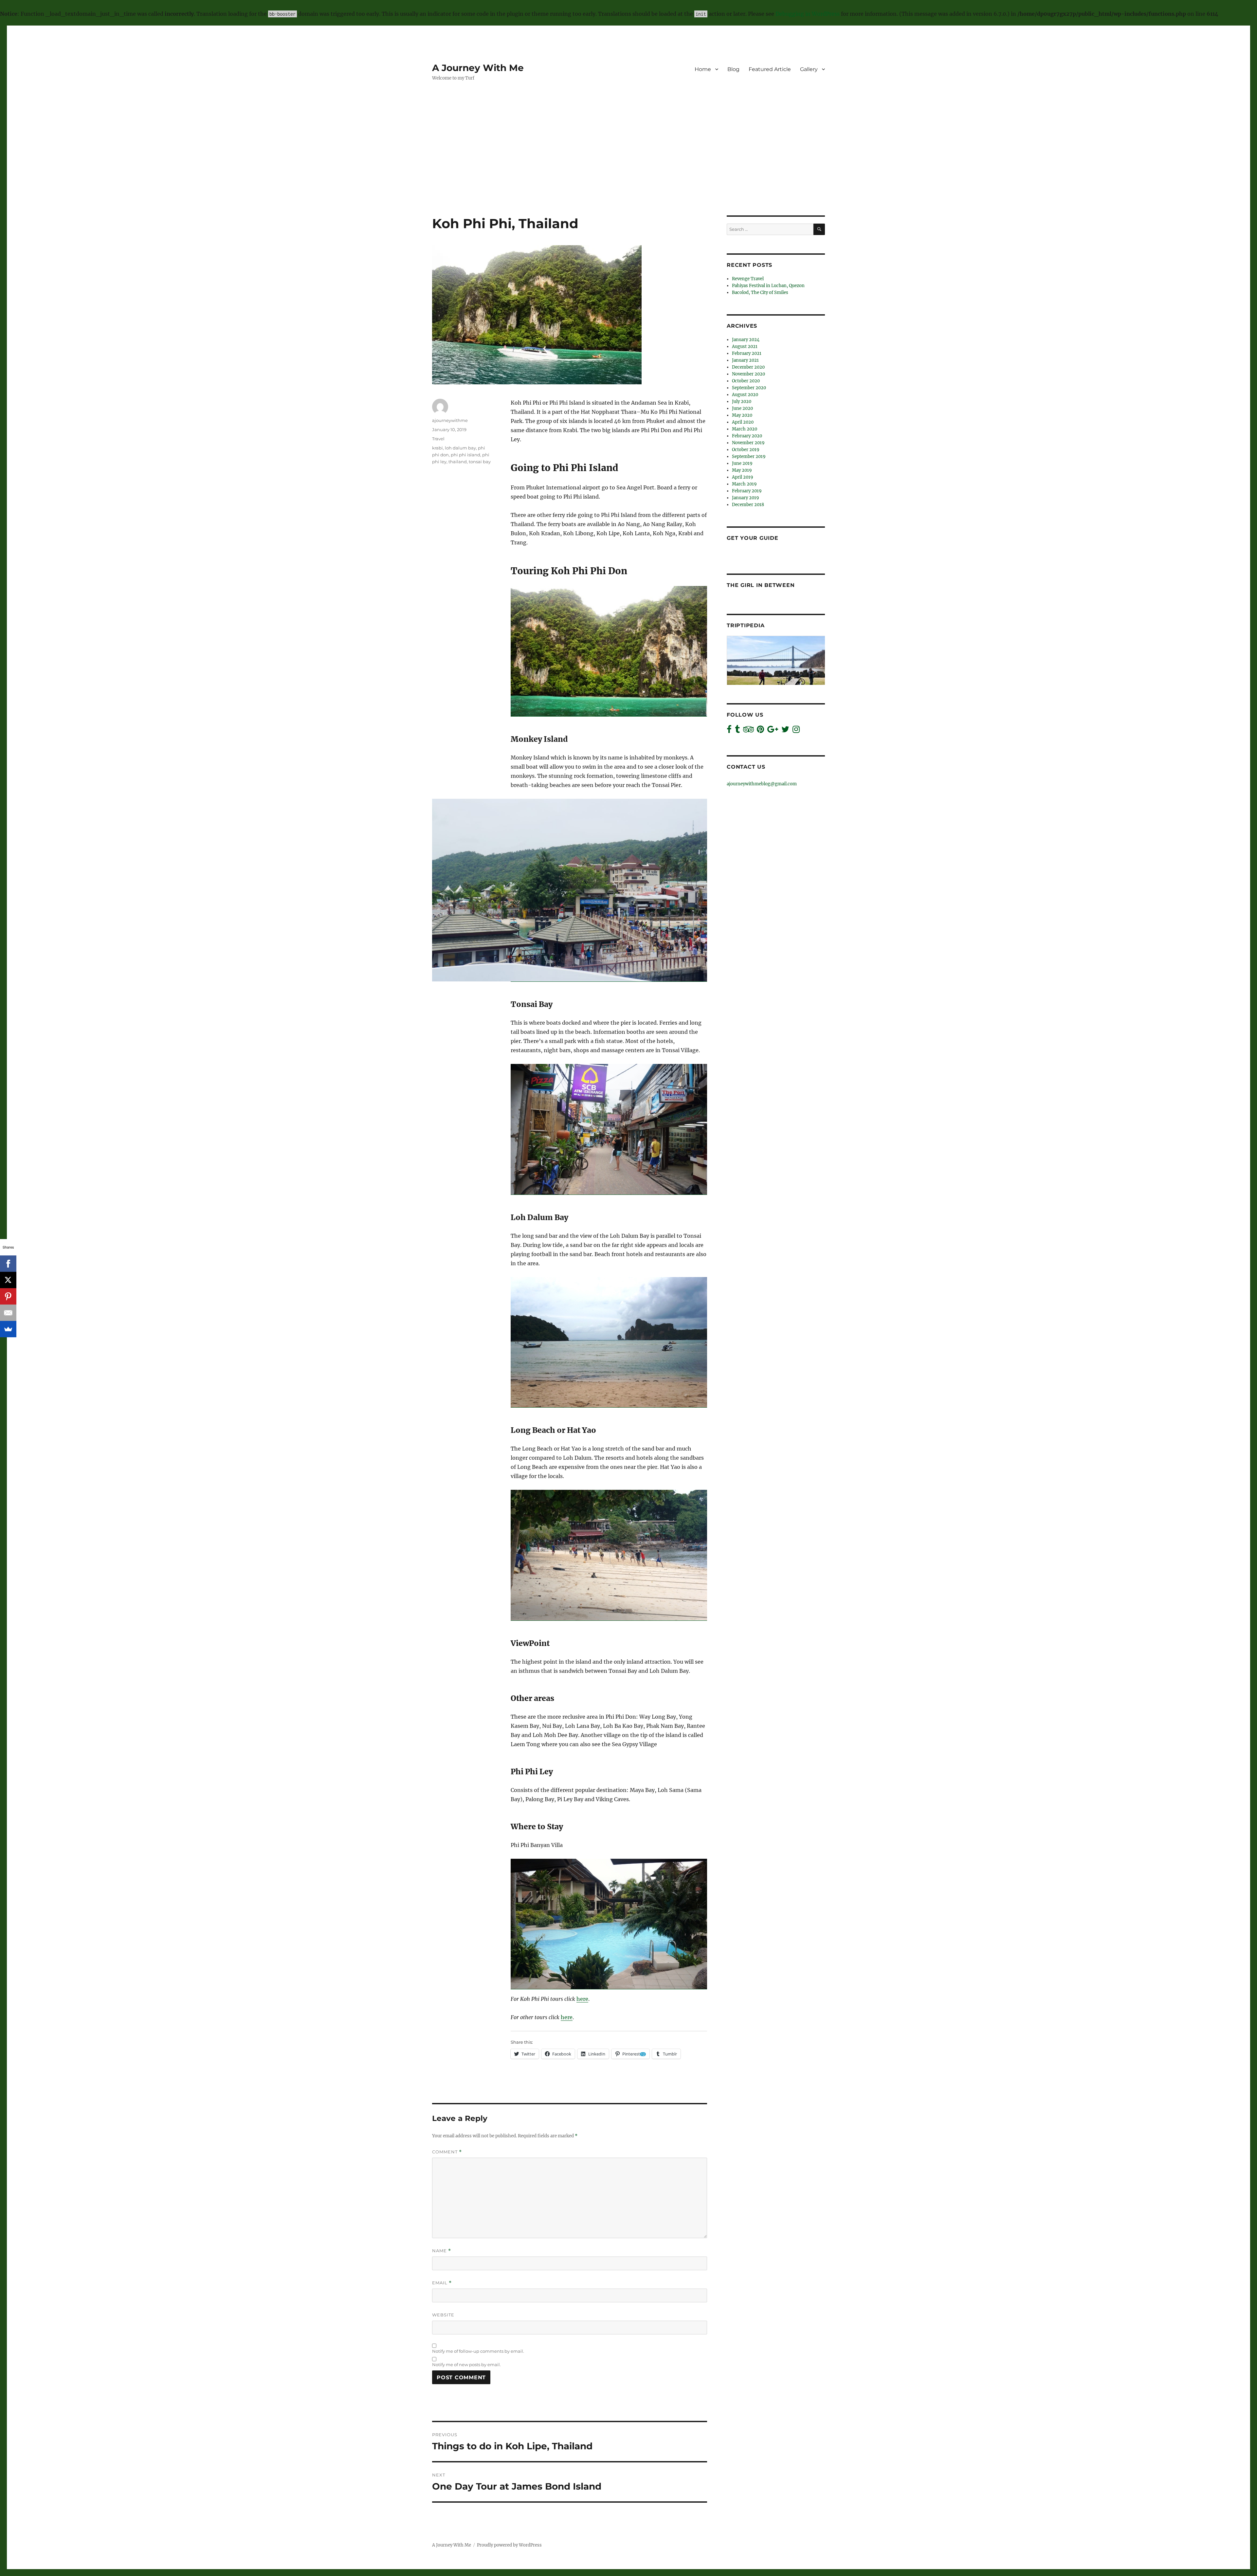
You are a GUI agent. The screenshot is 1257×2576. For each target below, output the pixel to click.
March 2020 (745, 429)
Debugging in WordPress (808, 14)
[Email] (8, 1313)
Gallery (809, 69)
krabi (437, 448)
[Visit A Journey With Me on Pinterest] (760, 731)
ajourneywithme (450, 420)
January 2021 (745, 360)
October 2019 (746, 450)
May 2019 (742, 470)
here (582, 1999)
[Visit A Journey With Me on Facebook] (729, 731)
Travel (438, 439)
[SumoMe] (8, 1329)
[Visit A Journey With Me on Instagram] (796, 731)
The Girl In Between (761, 585)
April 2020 (743, 422)
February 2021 (747, 353)
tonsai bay (480, 462)
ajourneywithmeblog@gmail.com (762, 784)
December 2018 (748, 505)
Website (443, 2315)
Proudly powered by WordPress (509, 2545)
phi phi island (465, 455)
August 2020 (745, 395)
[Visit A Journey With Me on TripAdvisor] (748, 731)
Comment (447, 2152)
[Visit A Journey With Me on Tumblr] (737, 731)
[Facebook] (8, 1264)
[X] (8, 1280)
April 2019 (743, 477)
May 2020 (742, 415)
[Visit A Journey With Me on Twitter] (785, 731)
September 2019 (749, 457)
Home (703, 69)
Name (442, 2251)
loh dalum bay (460, 448)
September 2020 (749, 388)
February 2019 (747, 491)
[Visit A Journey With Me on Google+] (773, 731)
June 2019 (742, 463)
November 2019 (748, 443)
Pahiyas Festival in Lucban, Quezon (768, 286)
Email (442, 2283)
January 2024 (746, 340)
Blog (733, 69)
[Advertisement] (628, 167)
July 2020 (742, 402)
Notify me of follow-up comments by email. (478, 2351)
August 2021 (745, 347)
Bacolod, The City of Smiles (760, 292)
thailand (458, 462)
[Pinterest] (8, 1296)
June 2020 (742, 408)
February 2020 (747, 436)
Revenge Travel (748, 279)
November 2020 (748, 374)
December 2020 (748, 367)
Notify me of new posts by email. (466, 2365)
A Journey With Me (478, 68)
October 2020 (746, 381)
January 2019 (746, 498)
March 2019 (744, 484)
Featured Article (770, 69)
